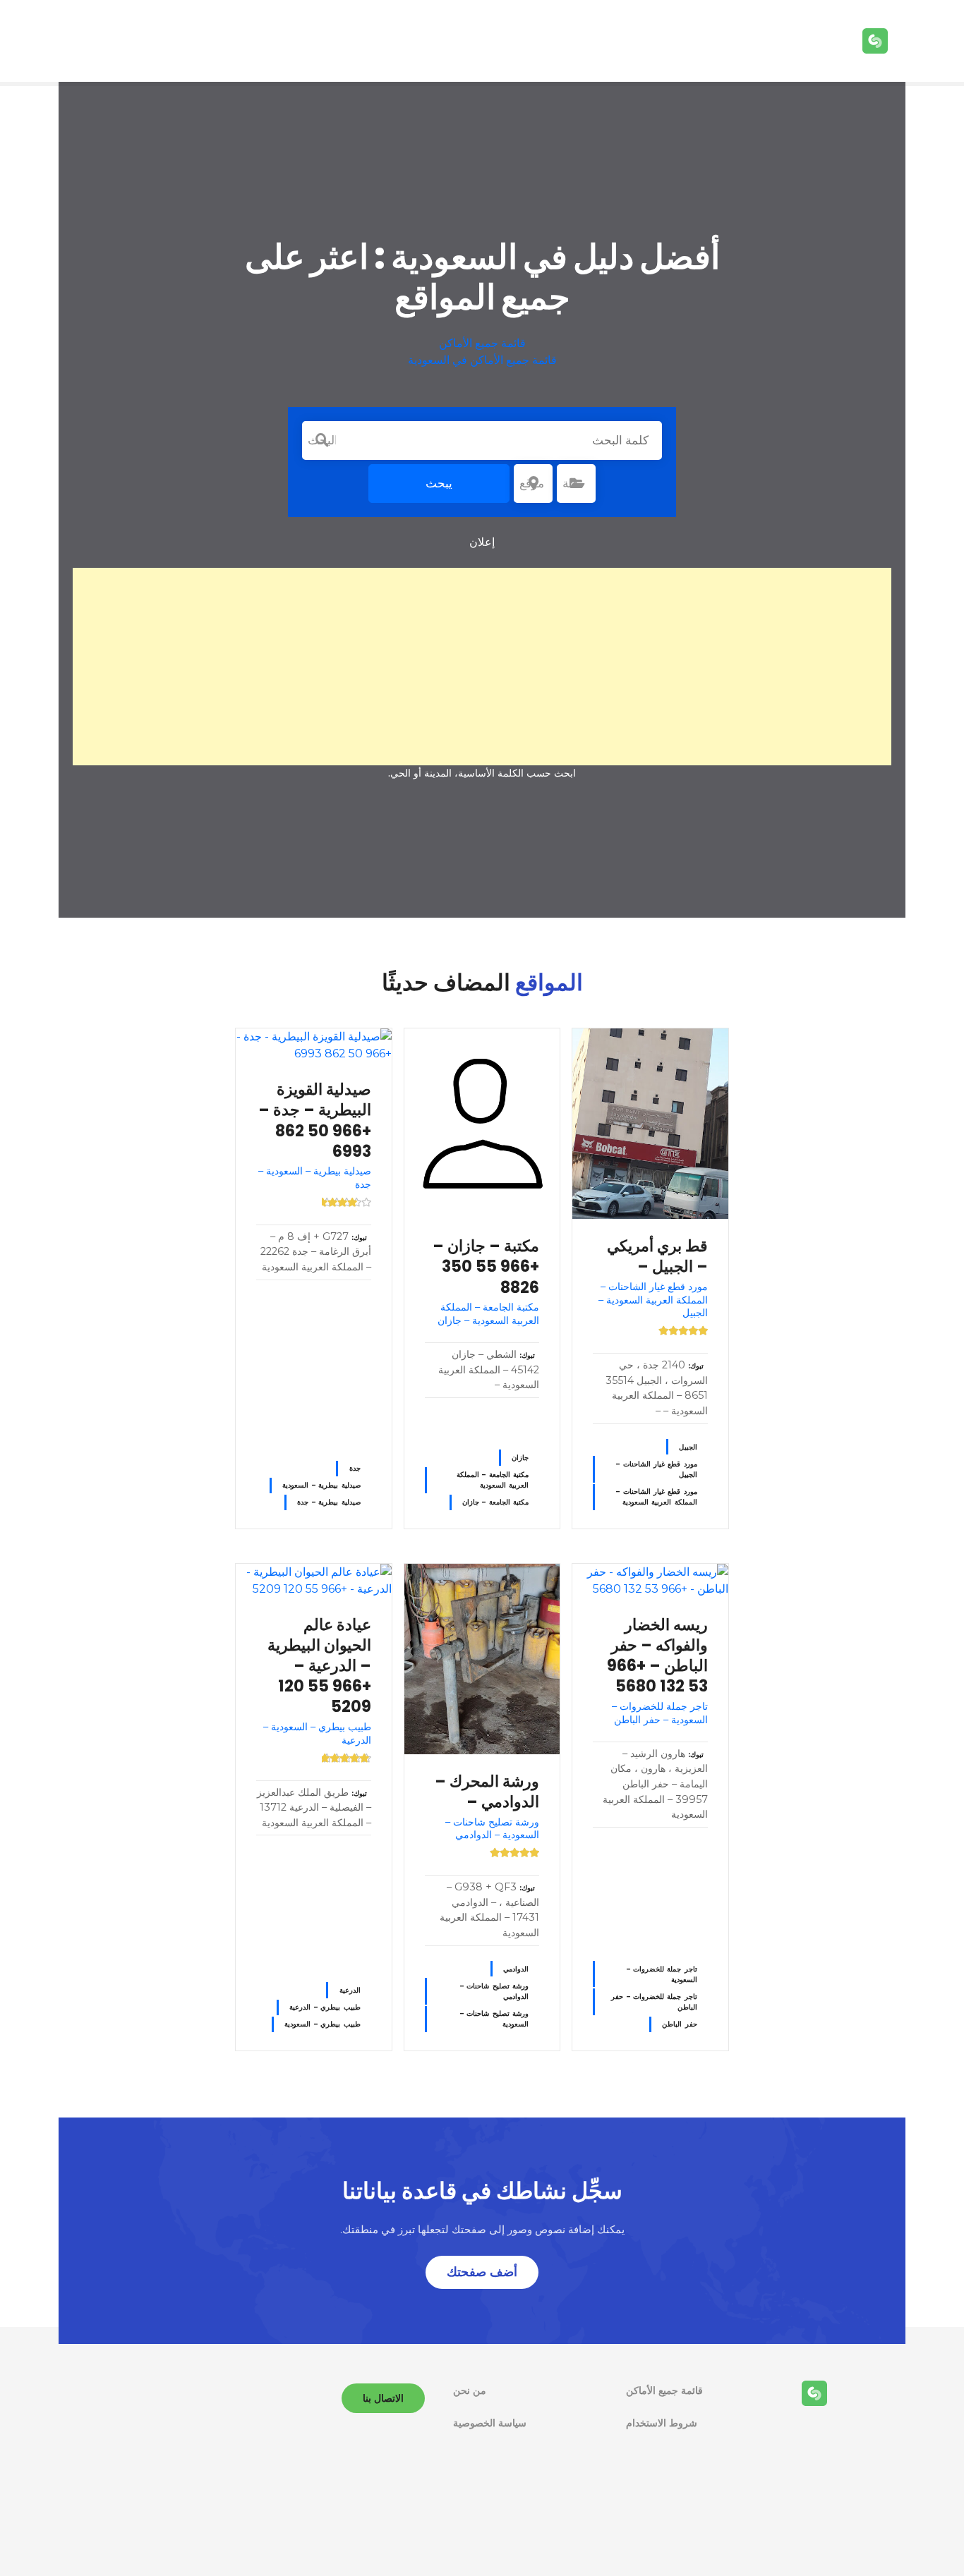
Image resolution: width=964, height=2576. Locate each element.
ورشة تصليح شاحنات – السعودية (494, 2019)
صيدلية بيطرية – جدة (329, 1502)
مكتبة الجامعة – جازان (495, 1502)
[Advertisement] (482, 667)
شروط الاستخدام (662, 2423)
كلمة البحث (322, 440)
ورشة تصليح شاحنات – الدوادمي (494, 1991)
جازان (520, 1458)
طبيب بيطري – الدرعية (325, 2007)
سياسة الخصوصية (490, 2423)
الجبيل (688, 1447)
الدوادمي (516, 1969)
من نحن (470, 2390)
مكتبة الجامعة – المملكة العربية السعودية (493, 1480)
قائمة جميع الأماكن (482, 343)
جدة (355, 1468)
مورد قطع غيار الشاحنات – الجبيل (657, 1469)
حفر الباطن (679, 2024)
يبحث (439, 483)
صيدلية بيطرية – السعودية (321, 1485)
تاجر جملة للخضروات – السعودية (662, 1974)
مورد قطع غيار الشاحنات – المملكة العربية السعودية (657, 1497)
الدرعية (350, 1990)
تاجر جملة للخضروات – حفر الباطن (654, 2002)
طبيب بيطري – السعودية (322, 2024)
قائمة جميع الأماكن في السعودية (482, 360)
